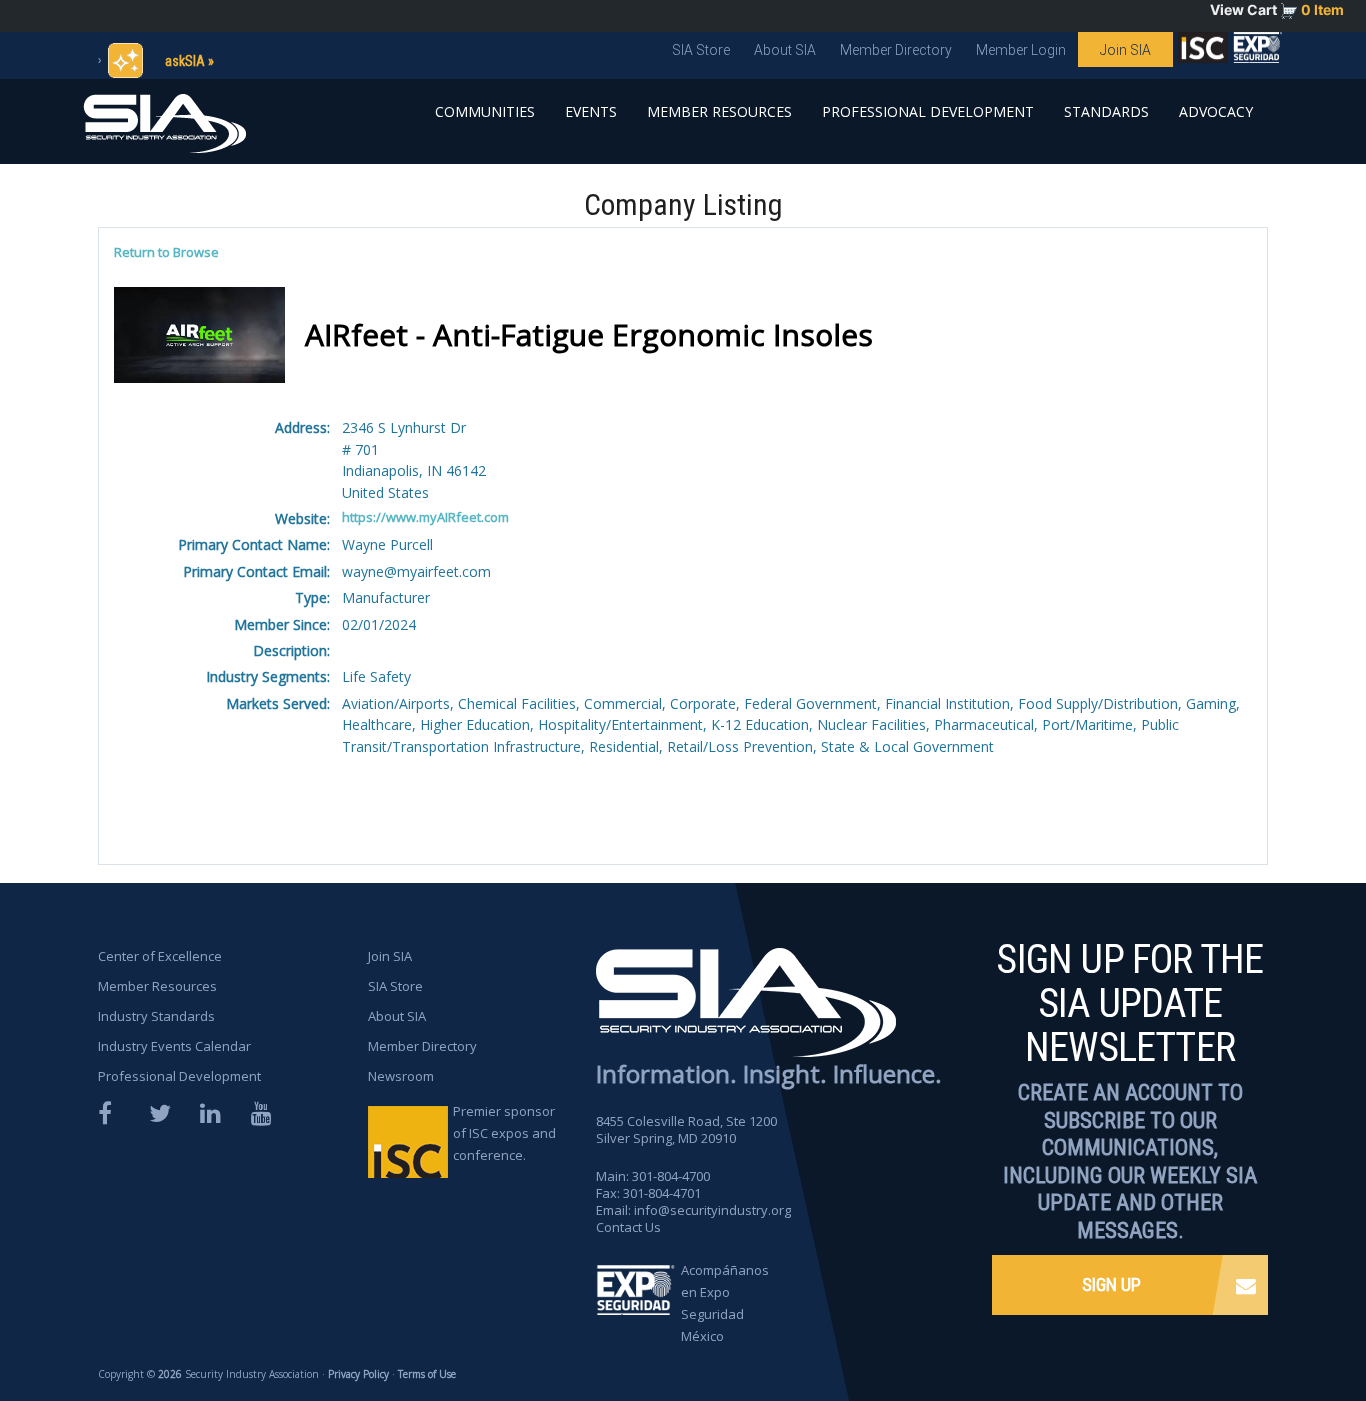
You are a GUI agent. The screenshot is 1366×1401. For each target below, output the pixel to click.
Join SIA (1125, 50)
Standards (1106, 111)
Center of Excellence (160, 956)
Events (591, 111)
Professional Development (928, 111)
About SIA (785, 50)
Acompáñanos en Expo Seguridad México (725, 1303)
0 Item (1322, 9)
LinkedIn (212, 1113)
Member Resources (719, 111)
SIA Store (701, 50)
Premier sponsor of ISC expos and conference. (504, 1133)
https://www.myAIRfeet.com (425, 517)
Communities (485, 111)
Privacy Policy (358, 1374)
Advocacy (1216, 111)
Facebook (110, 1113)
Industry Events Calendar (174, 1046)
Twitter (161, 1113)
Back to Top (1276, 1329)
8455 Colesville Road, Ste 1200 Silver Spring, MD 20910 (686, 1129)
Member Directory (896, 50)
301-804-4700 (671, 1176)
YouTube (263, 1113)
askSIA (185, 61)
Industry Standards (156, 1016)
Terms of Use (427, 1374)
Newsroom (401, 1076)
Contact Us (628, 1227)
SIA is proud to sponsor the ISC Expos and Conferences (1203, 52)
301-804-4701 (662, 1193)
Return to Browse (166, 252)
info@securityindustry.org (712, 1210)
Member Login (1021, 50)
